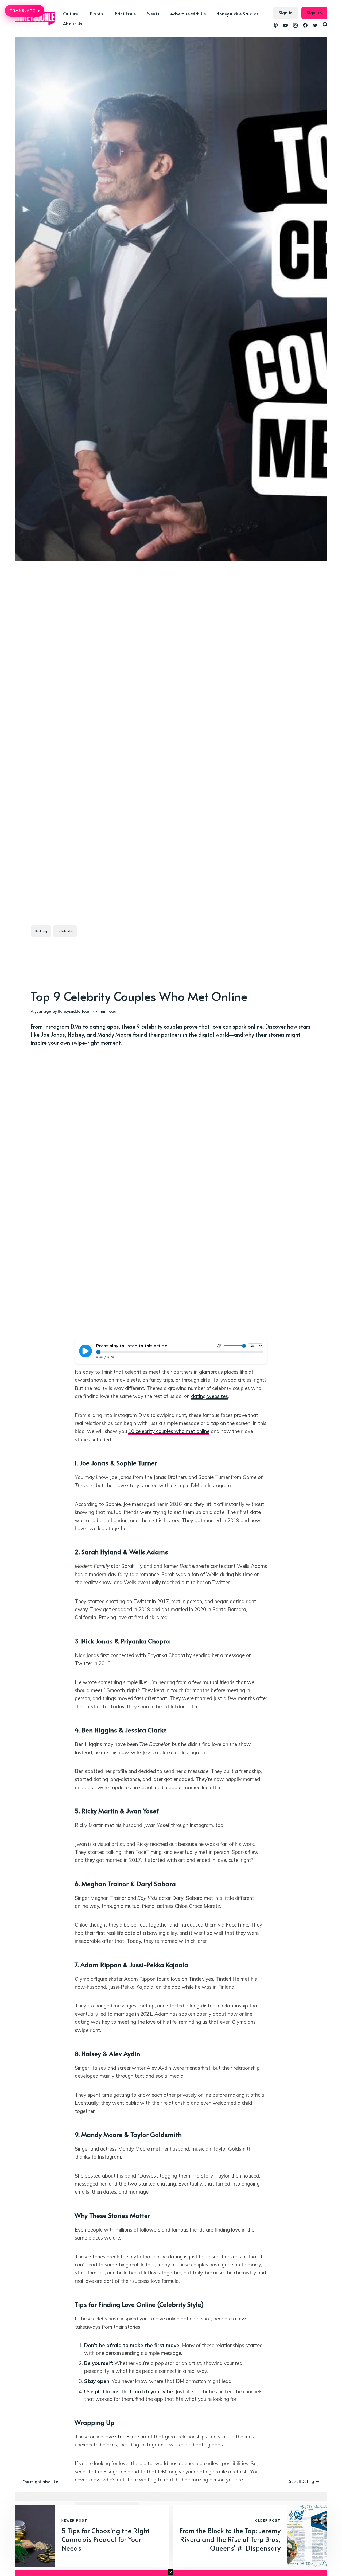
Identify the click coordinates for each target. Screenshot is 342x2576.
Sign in (286, 13)
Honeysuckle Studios (238, 14)
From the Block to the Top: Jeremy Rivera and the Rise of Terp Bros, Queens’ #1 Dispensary (230, 2539)
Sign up (314, 13)
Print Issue (125, 14)
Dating (41, 931)
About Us (73, 23)
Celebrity (65, 931)
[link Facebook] (305, 26)
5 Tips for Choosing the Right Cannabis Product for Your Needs (106, 2539)
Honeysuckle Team (75, 1011)
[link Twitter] (315, 26)
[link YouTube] (285, 26)
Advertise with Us (188, 14)
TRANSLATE (25, 11)
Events (153, 14)
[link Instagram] (295, 26)
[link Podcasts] (276, 26)
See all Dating (302, 2481)
